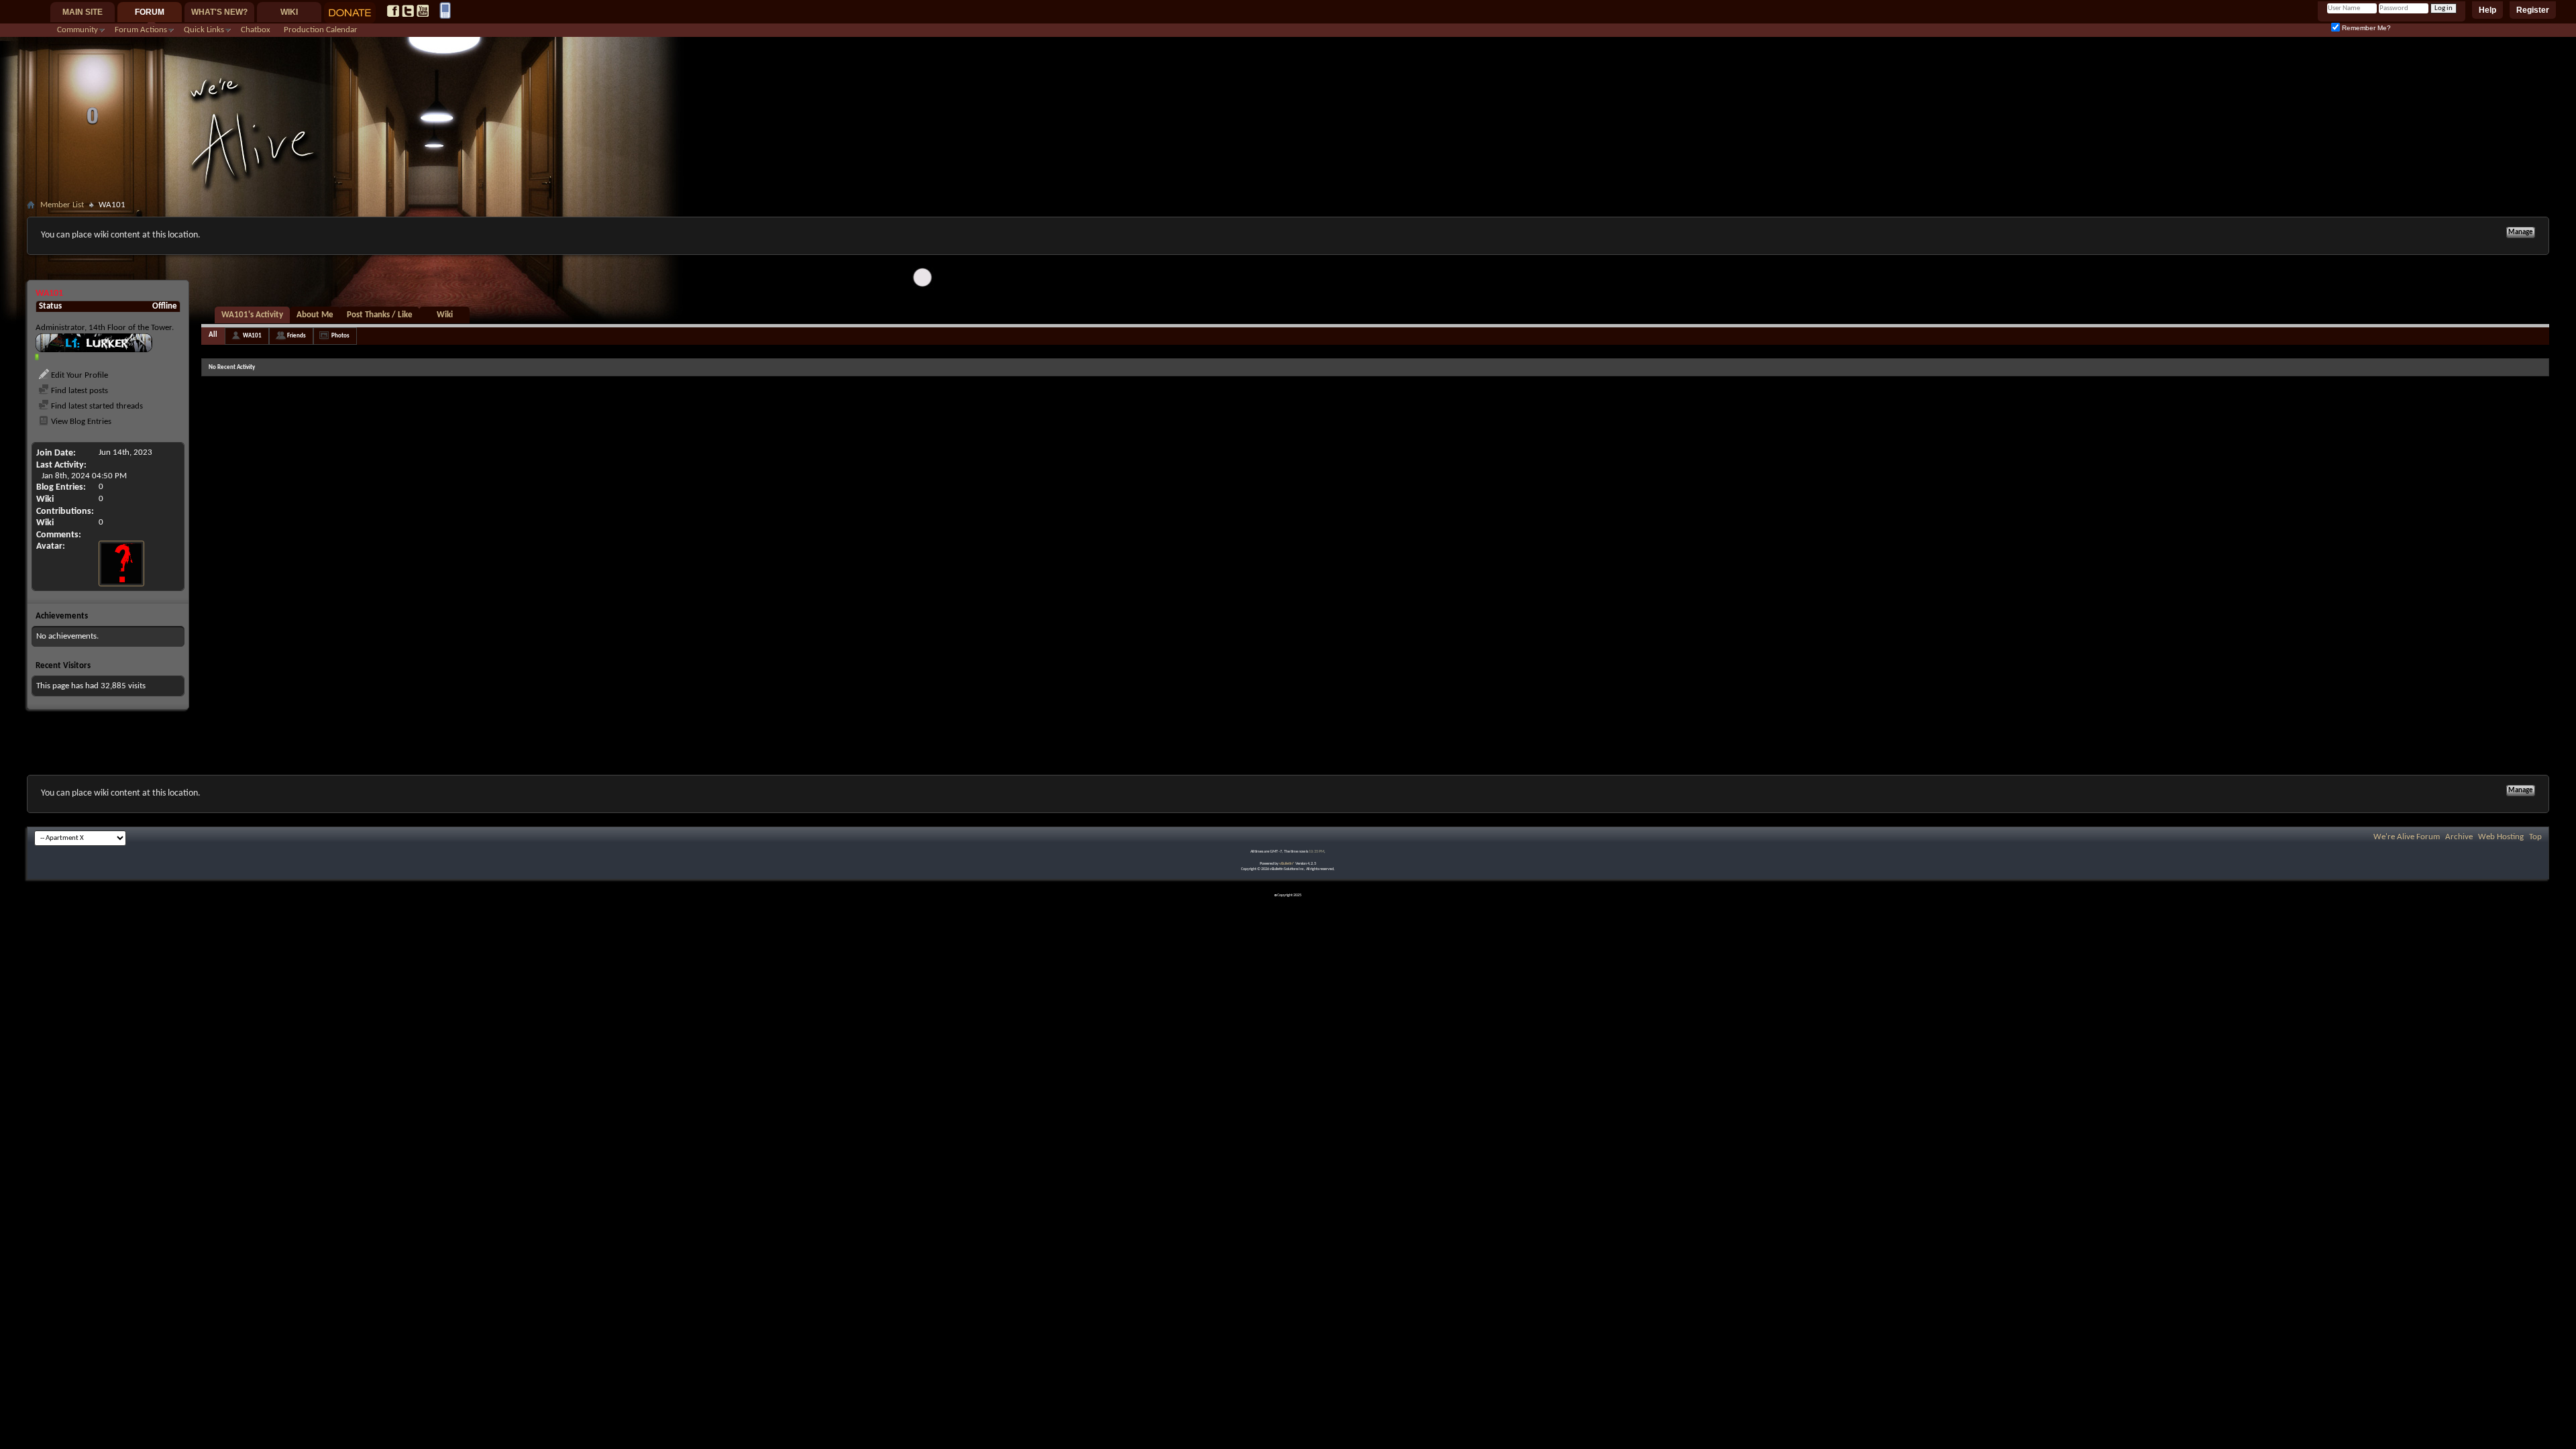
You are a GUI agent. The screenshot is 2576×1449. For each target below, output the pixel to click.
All (213, 335)
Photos (340, 336)
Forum (150, 12)
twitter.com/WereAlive (408, 11)
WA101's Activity (252, 315)
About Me (315, 315)
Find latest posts (78, 391)
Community (77, 30)
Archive (2459, 837)
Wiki (289, 12)
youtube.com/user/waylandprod (423, 11)
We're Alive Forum (2407, 837)
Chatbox (256, 30)
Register (2533, 10)
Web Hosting (2501, 837)
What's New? (219, 12)
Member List (62, 205)
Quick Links (204, 30)
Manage (2521, 232)
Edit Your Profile (78, 375)
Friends (297, 336)
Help (2487, 10)
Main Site (83, 12)
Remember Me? (2365, 28)
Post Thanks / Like (380, 315)
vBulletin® (1287, 864)
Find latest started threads (96, 406)
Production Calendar (321, 30)
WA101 (252, 336)
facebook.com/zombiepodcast (393, 11)
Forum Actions (141, 30)
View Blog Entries (80, 422)
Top (2535, 837)
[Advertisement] (1288, 273)
